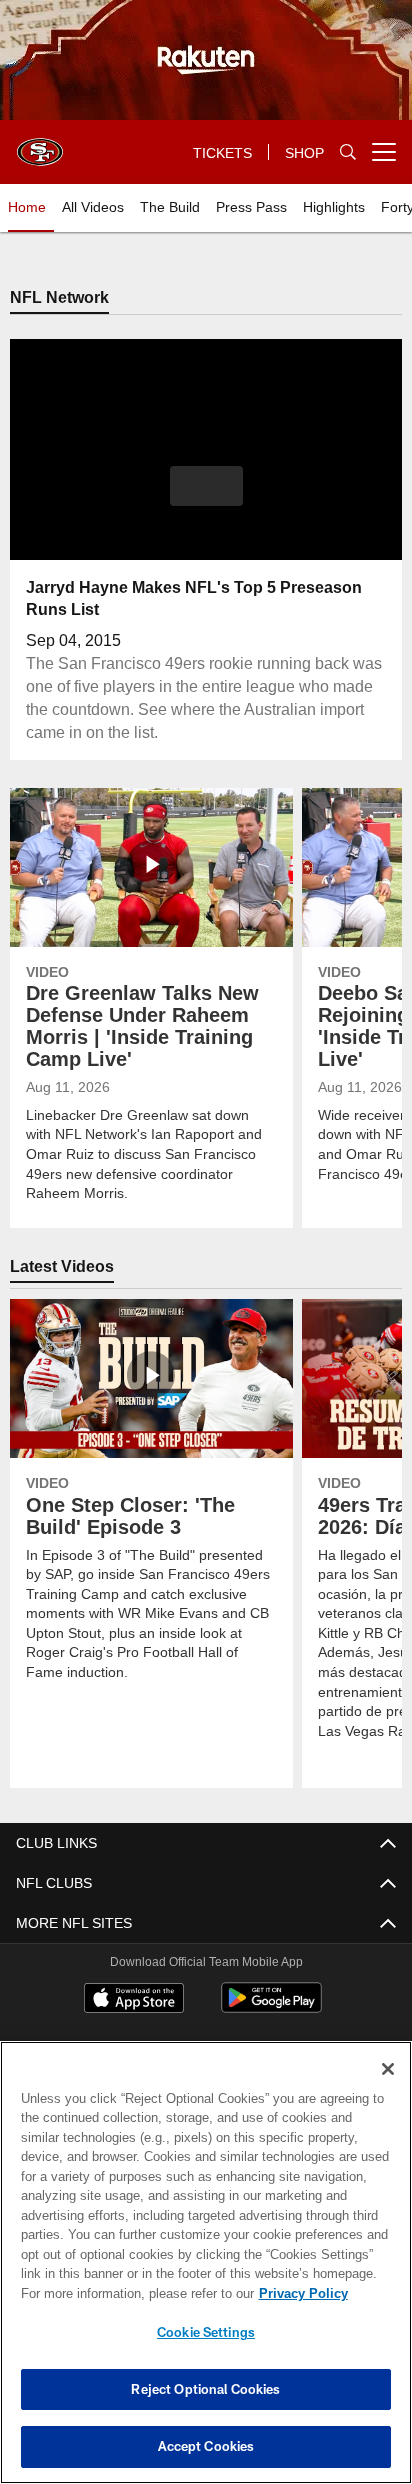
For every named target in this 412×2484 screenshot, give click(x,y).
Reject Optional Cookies (205, 2389)
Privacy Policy (131, 2293)
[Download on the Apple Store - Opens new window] (134, 2001)
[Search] (348, 152)
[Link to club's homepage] (40, 144)
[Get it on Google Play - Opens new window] (271, 2008)
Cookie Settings (206, 2332)
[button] (206, 499)
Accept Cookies (206, 2446)
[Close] (388, 2069)
